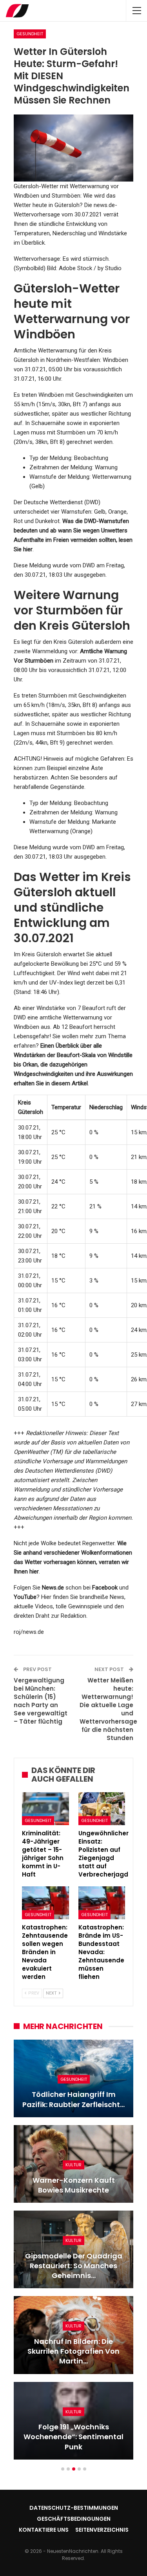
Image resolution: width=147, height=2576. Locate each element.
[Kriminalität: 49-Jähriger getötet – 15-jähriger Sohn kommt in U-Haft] (45, 1809)
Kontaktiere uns (44, 2530)
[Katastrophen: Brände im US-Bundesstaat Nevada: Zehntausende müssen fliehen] (102, 1903)
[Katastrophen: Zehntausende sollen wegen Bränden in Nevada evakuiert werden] (45, 1903)
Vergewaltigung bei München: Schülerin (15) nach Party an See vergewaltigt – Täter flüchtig (41, 1701)
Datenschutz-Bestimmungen (74, 2508)
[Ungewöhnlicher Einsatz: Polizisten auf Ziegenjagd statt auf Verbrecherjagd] (102, 1809)
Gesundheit (30, 34)
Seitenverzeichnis (102, 2530)
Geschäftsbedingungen (74, 2519)
